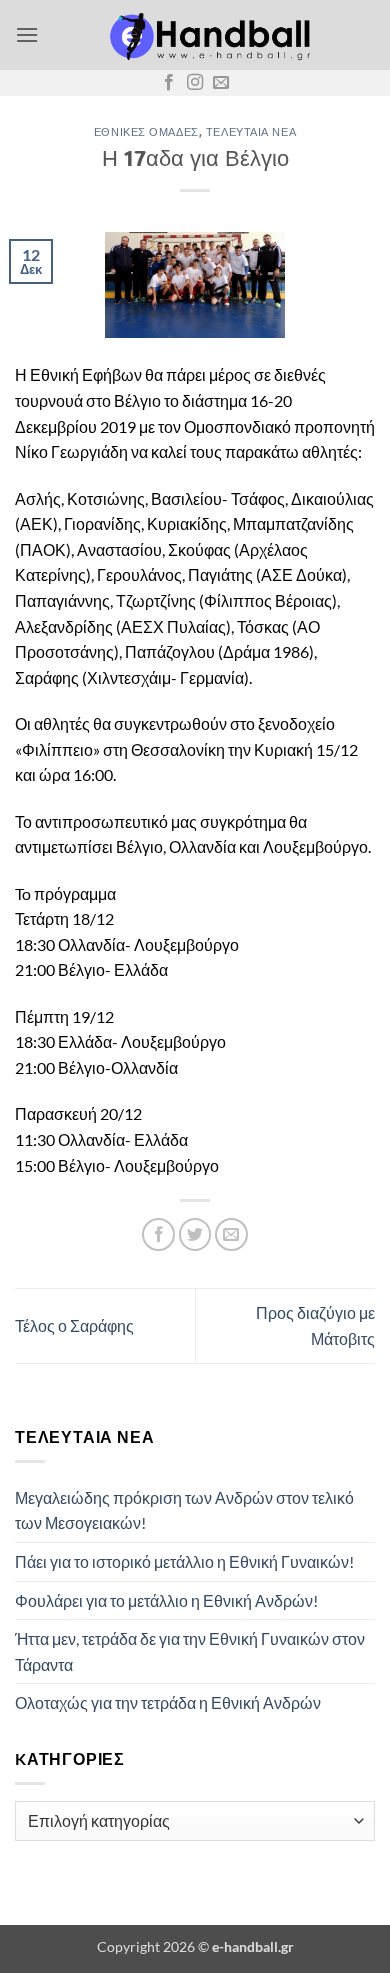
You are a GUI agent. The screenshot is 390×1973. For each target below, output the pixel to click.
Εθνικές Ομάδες (146, 131)
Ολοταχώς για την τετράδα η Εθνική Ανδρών (168, 1702)
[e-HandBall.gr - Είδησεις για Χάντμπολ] (207, 35)
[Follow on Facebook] (169, 83)
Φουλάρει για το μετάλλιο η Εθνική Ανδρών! (166, 1600)
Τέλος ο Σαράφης (74, 1325)
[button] (27, 34)
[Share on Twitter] (195, 1234)
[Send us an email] (221, 83)
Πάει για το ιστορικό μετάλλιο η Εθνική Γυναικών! (184, 1561)
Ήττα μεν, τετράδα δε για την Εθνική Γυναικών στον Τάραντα (190, 1651)
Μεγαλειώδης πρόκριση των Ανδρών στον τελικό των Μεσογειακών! (184, 1510)
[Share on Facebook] (158, 1234)
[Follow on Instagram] (195, 83)
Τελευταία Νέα (251, 131)
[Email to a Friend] (231, 1234)
